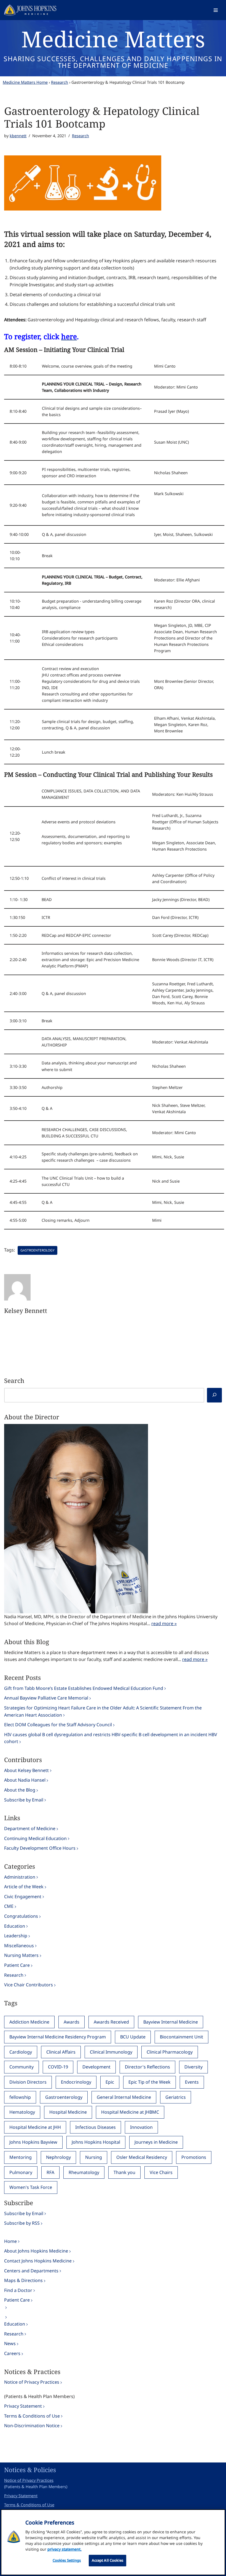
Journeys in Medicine (156, 2142)
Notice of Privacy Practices (32, 2382)
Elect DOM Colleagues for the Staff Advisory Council (58, 1725)
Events (192, 2082)
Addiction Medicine (29, 2022)
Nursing (94, 2157)
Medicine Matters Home (25, 82)
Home (10, 2241)
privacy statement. (64, 2549)
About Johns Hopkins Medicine (36, 2251)
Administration (20, 1877)
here (69, 336)
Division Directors (28, 2082)
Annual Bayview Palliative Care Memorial (46, 1698)
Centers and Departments (31, 2271)
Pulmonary (21, 2172)
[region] (113, 2542)
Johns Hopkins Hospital (96, 2142)
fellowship (20, 2097)
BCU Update (133, 2037)
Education (15, 1926)
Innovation (141, 2127)
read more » (164, 1623)
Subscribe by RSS (22, 2223)
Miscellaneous (19, 1946)
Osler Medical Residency (142, 2157)
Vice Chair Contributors (29, 1985)
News (10, 2343)
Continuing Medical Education (35, 1838)
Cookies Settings (67, 2560)
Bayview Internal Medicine (171, 2022)
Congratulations (21, 1916)
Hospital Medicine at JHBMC (130, 2112)
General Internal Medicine (124, 2097)
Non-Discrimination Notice (32, 2426)
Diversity (193, 2067)
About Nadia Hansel (25, 1780)
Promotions (194, 2157)
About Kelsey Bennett (26, 1770)
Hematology (22, 2112)
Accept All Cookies (107, 2560)
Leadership (16, 1936)
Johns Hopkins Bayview (33, 2142)
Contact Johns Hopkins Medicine (38, 2261)
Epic (110, 2082)
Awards (72, 2022)
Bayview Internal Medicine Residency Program (58, 2037)
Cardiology (21, 2052)
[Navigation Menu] (216, 10)
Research (60, 82)
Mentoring (21, 2157)
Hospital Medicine (68, 2112)
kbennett (18, 136)
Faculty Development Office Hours (40, 1848)
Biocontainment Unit (181, 2037)
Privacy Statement (23, 2406)
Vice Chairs (161, 2172)
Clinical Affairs (61, 2052)
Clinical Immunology (111, 2052)
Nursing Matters (21, 1955)
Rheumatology (84, 2172)
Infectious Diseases (95, 2127)
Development (96, 2067)
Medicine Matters (113, 39)
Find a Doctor (18, 2290)
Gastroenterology (37, 1250)
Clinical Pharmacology (170, 2052)
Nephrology (58, 2157)
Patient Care (17, 1965)
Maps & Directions (23, 2280)
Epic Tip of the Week (150, 2082)
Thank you (124, 2172)
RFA (50, 2172)
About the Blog (20, 1790)
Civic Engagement (23, 1897)
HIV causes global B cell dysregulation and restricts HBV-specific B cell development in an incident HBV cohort (111, 1738)
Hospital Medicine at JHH (35, 2127)
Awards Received (111, 2022)
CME (9, 1906)
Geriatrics (176, 2097)
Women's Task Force (31, 2187)
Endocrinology (76, 2082)
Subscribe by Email (24, 1800)
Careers (12, 2353)
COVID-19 (58, 2067)
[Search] (214, 1395)
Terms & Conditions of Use (32, 2416)
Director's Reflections (147, 2067)
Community (21, 2067)
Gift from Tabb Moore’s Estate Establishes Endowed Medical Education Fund (84, 1688)
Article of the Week (24, 1887)
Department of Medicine (30, 1828)
